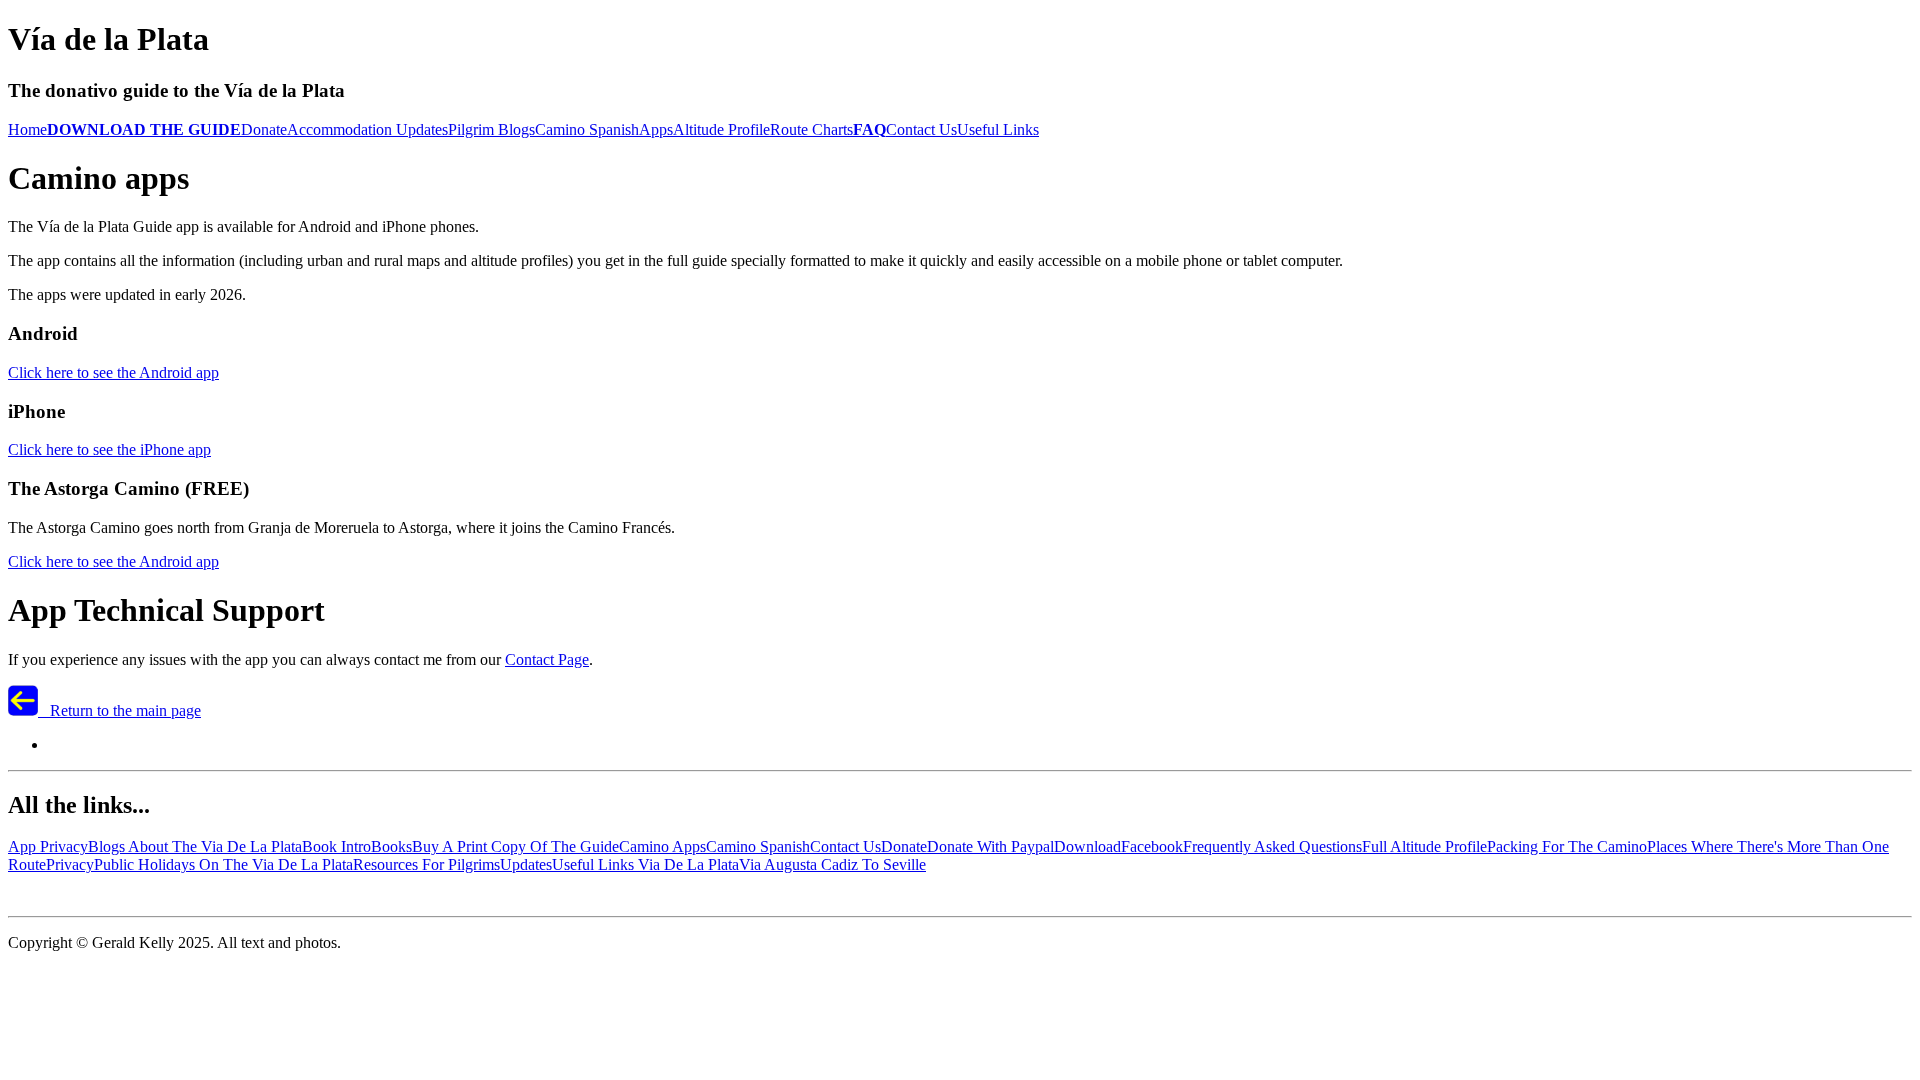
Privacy (70, 864)
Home (27, 129)
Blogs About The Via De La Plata (195, 846)
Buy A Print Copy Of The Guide (515, 846)
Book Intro (336, 846)
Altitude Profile (721, 129)
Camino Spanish (587, 129)
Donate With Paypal (990, 846)
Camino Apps (662, 846)
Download (1087, 846)
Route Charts (811, 129)
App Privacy (48, 846)
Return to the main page (119, 710)
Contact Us (921, 129)
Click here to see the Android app (113, 372)
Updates (526, 864)
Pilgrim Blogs (491, 129)
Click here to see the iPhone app (109, 449)
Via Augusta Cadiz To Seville (832, 864)
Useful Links (998, 129)
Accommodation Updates (367, 129)
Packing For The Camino (1567, 846)
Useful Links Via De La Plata (645, 864)
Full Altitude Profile (1424, 846)
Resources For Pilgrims (426, 864)
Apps (656, 129)
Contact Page (547, 659)
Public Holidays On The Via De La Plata (223, 864)
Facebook (1152, 846)
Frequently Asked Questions (1272, 846)
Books (391, 846)
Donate (264, 129)
